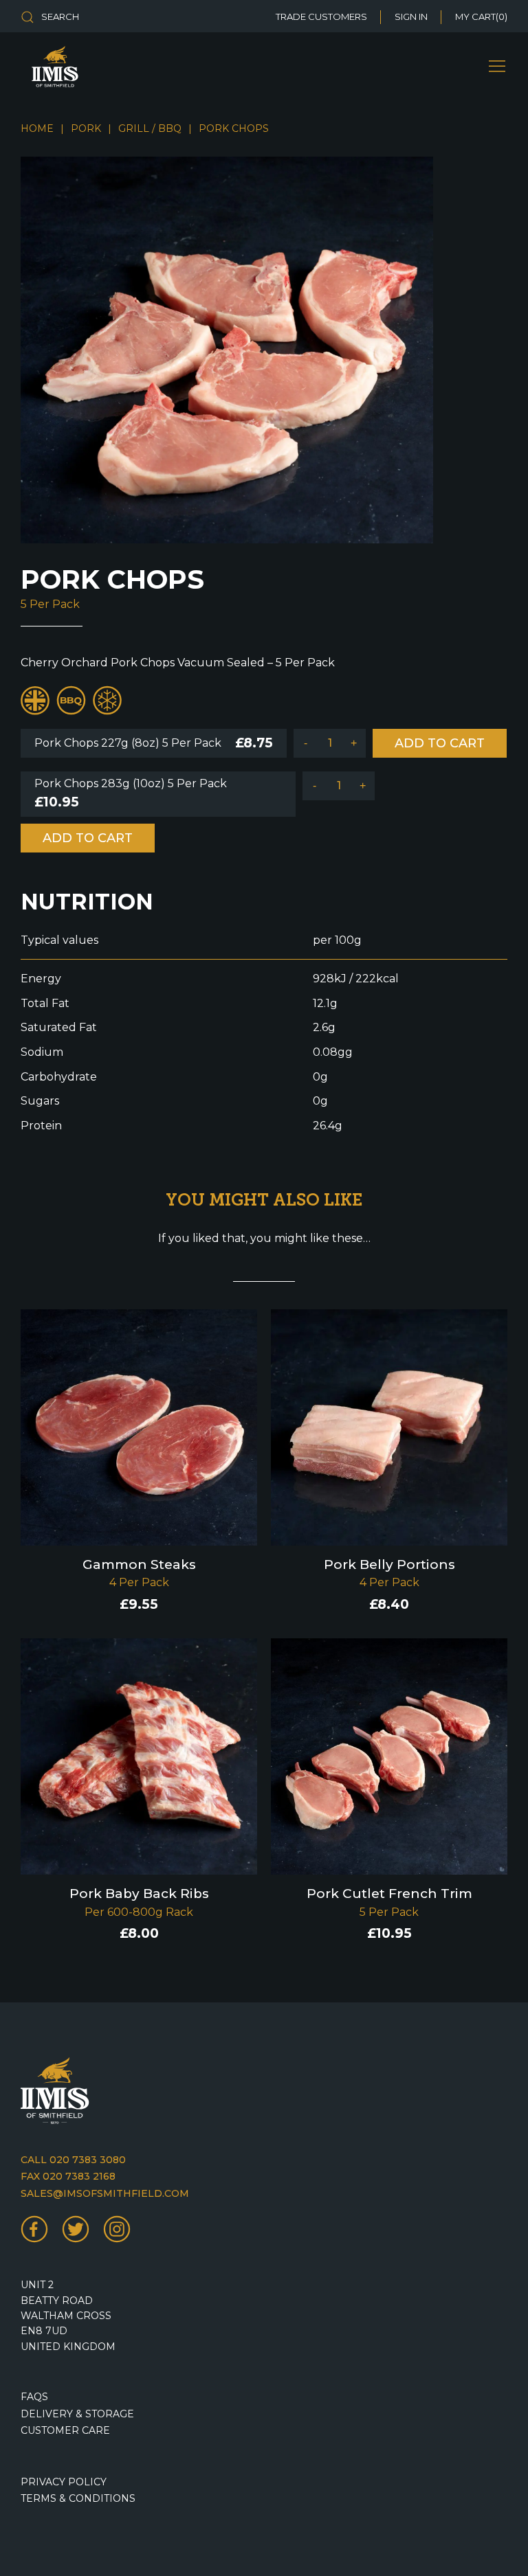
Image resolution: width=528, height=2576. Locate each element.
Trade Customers (321, 16)
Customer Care (65, 2430)
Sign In (411, 16)
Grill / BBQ (150, 128)
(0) (481, 16)
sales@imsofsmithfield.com (105, 2193)
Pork (86, 128)
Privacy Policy (64, 2482)
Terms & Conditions (78, 2498)
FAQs (34, 2397)
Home (37, 128)
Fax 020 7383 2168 (68, 2176)
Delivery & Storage (77, 2414)
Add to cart (440, 743)
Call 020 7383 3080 (73, 2160)
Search (60, 16)
